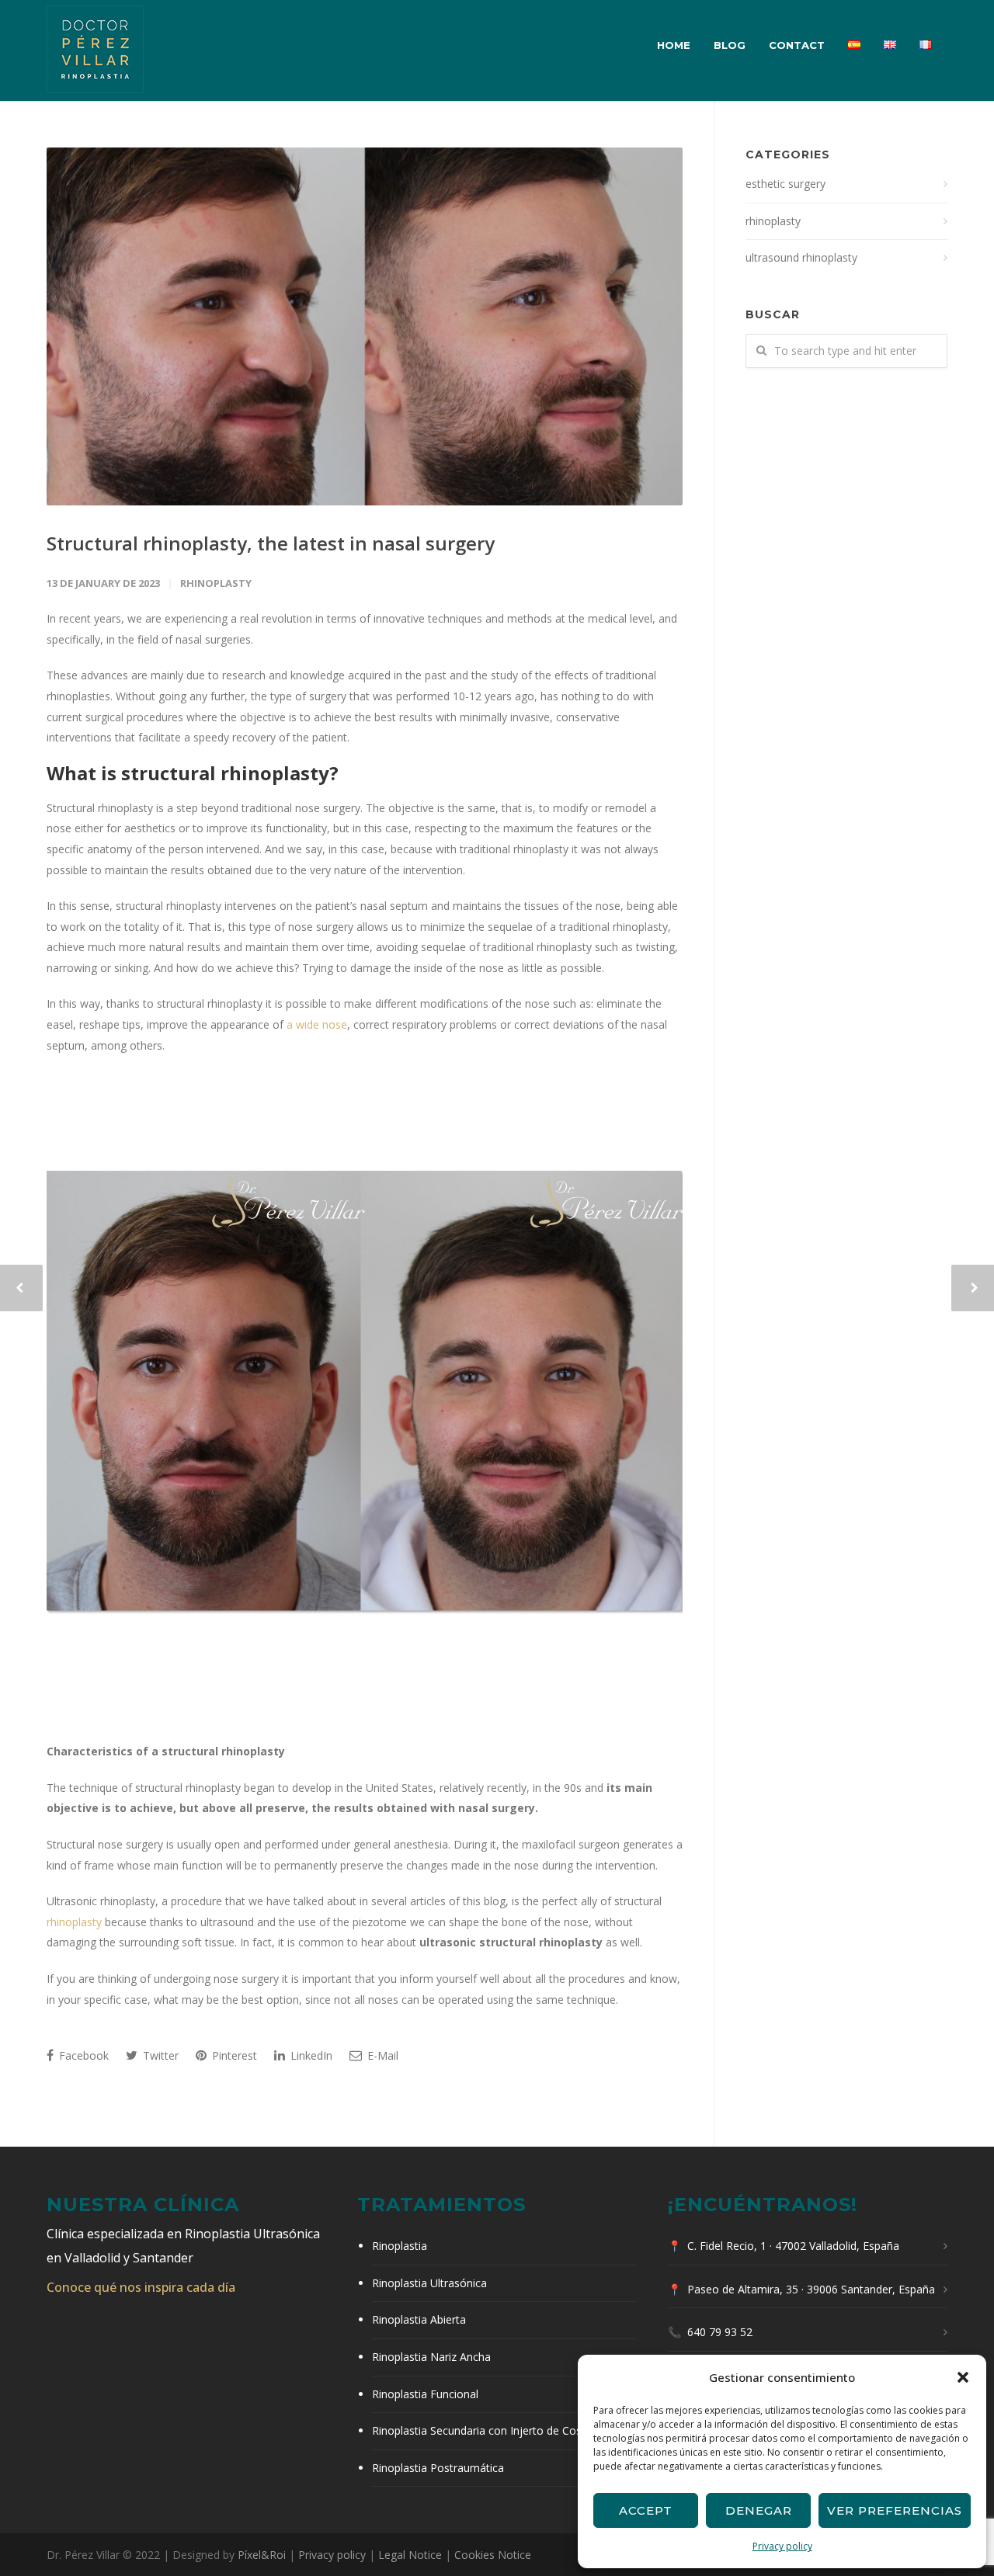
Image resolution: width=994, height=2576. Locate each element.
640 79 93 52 (720, 2332)
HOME (674, 45)
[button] (963, 2377)
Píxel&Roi (262, 2555)
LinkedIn (310, 2055)
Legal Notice (410, 2555)
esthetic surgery (785, 184)
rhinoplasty (216, 583)
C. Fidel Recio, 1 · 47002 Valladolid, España (793, 2246)
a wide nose (317, 1024)
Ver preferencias (895, 2510)
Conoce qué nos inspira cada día (141, 2287)
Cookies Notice (493, 2555)
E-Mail (381, 2055)
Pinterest (233, 2055)
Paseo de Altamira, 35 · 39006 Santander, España (811, 2289)
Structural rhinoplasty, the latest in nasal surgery (271, 543)
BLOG (730, 45)
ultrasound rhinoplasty (801, 257)
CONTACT (797, 45)
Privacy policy (782, 2546)
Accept (646, 2510)
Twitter (159, 2055)
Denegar (759, 2510)
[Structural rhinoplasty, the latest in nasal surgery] (365, 326)
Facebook (82, 2055)
